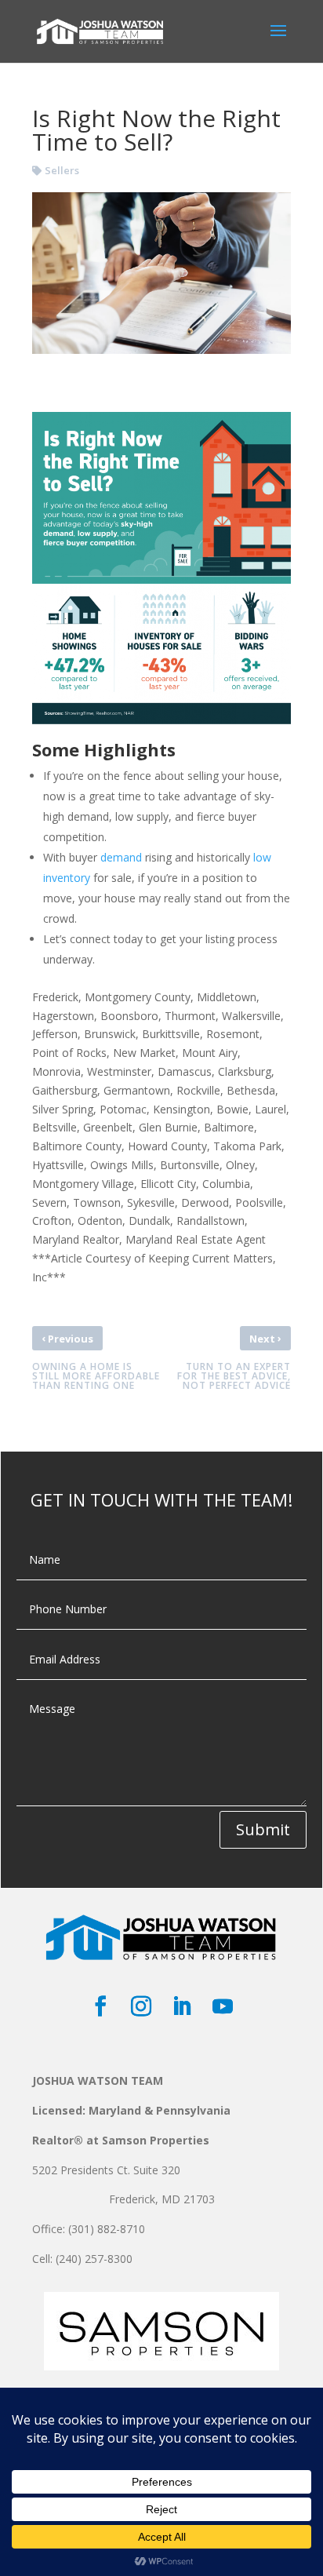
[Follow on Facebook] (100, 2006)
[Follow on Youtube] (223, 2006)
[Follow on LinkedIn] (182, 2006)
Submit (263, 1829)
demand (121, 857)
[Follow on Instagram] (141, 2006)
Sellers (62, 170)
